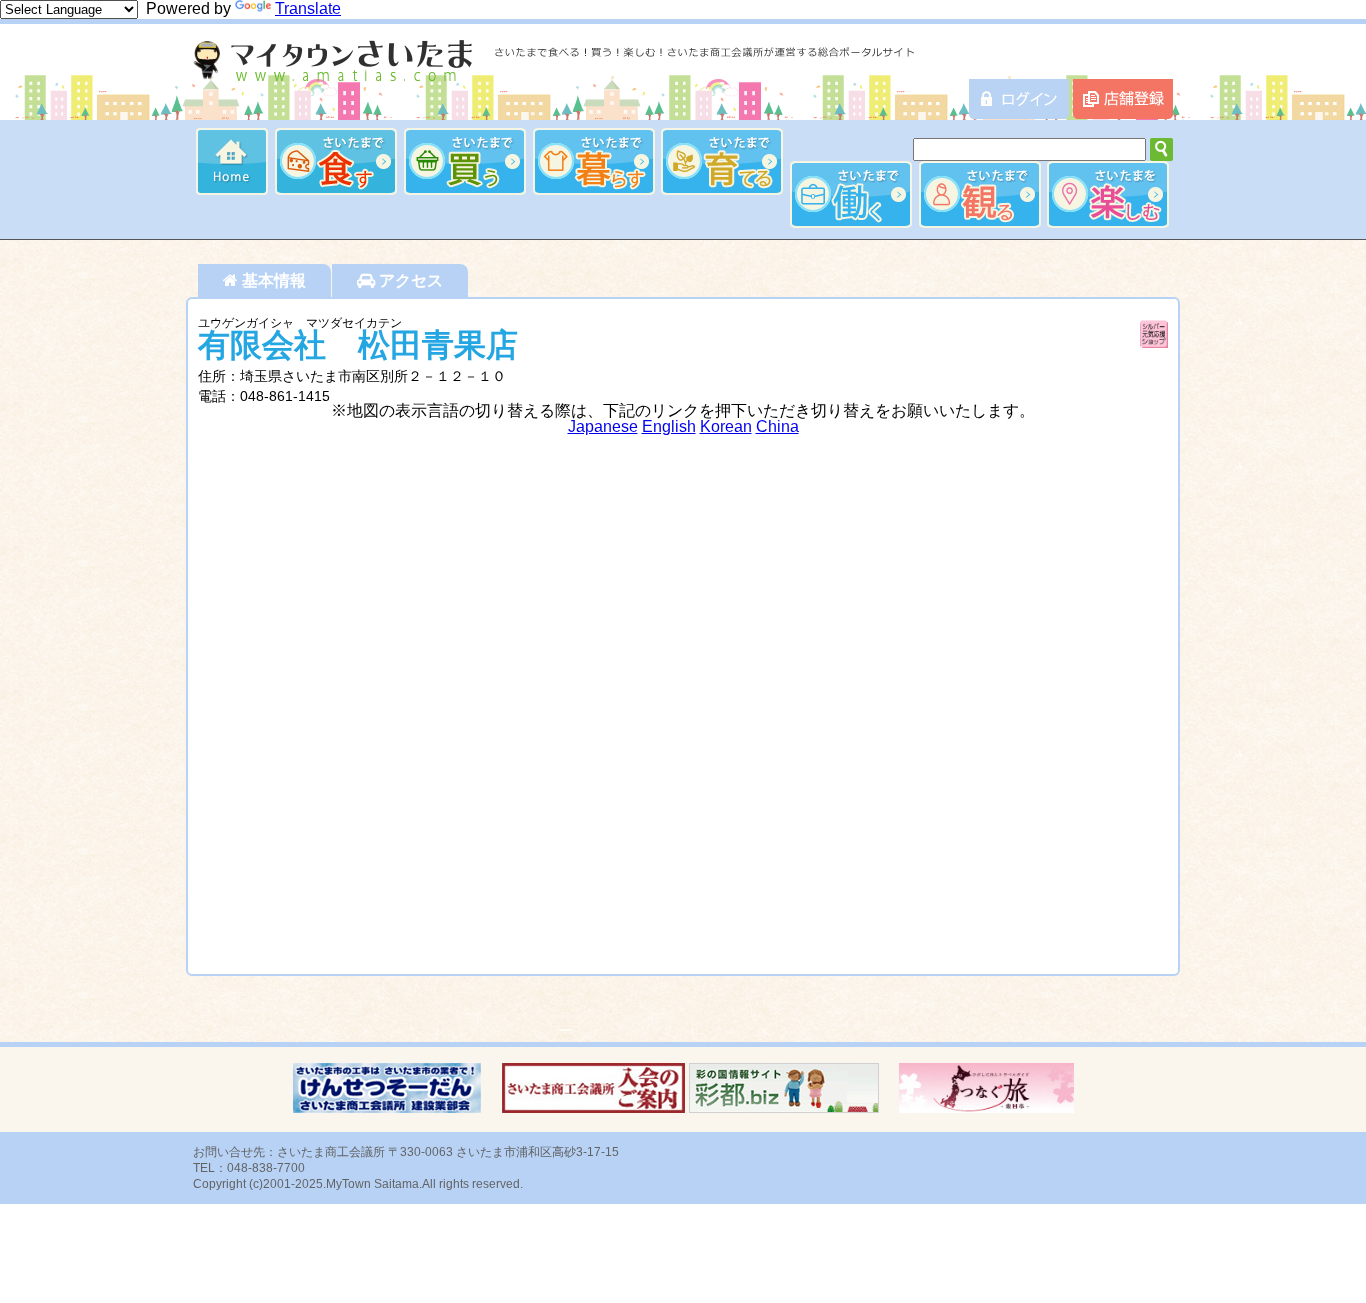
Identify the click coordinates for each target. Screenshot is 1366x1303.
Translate (308, 8)
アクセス (409, 280)
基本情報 (272, 280)
